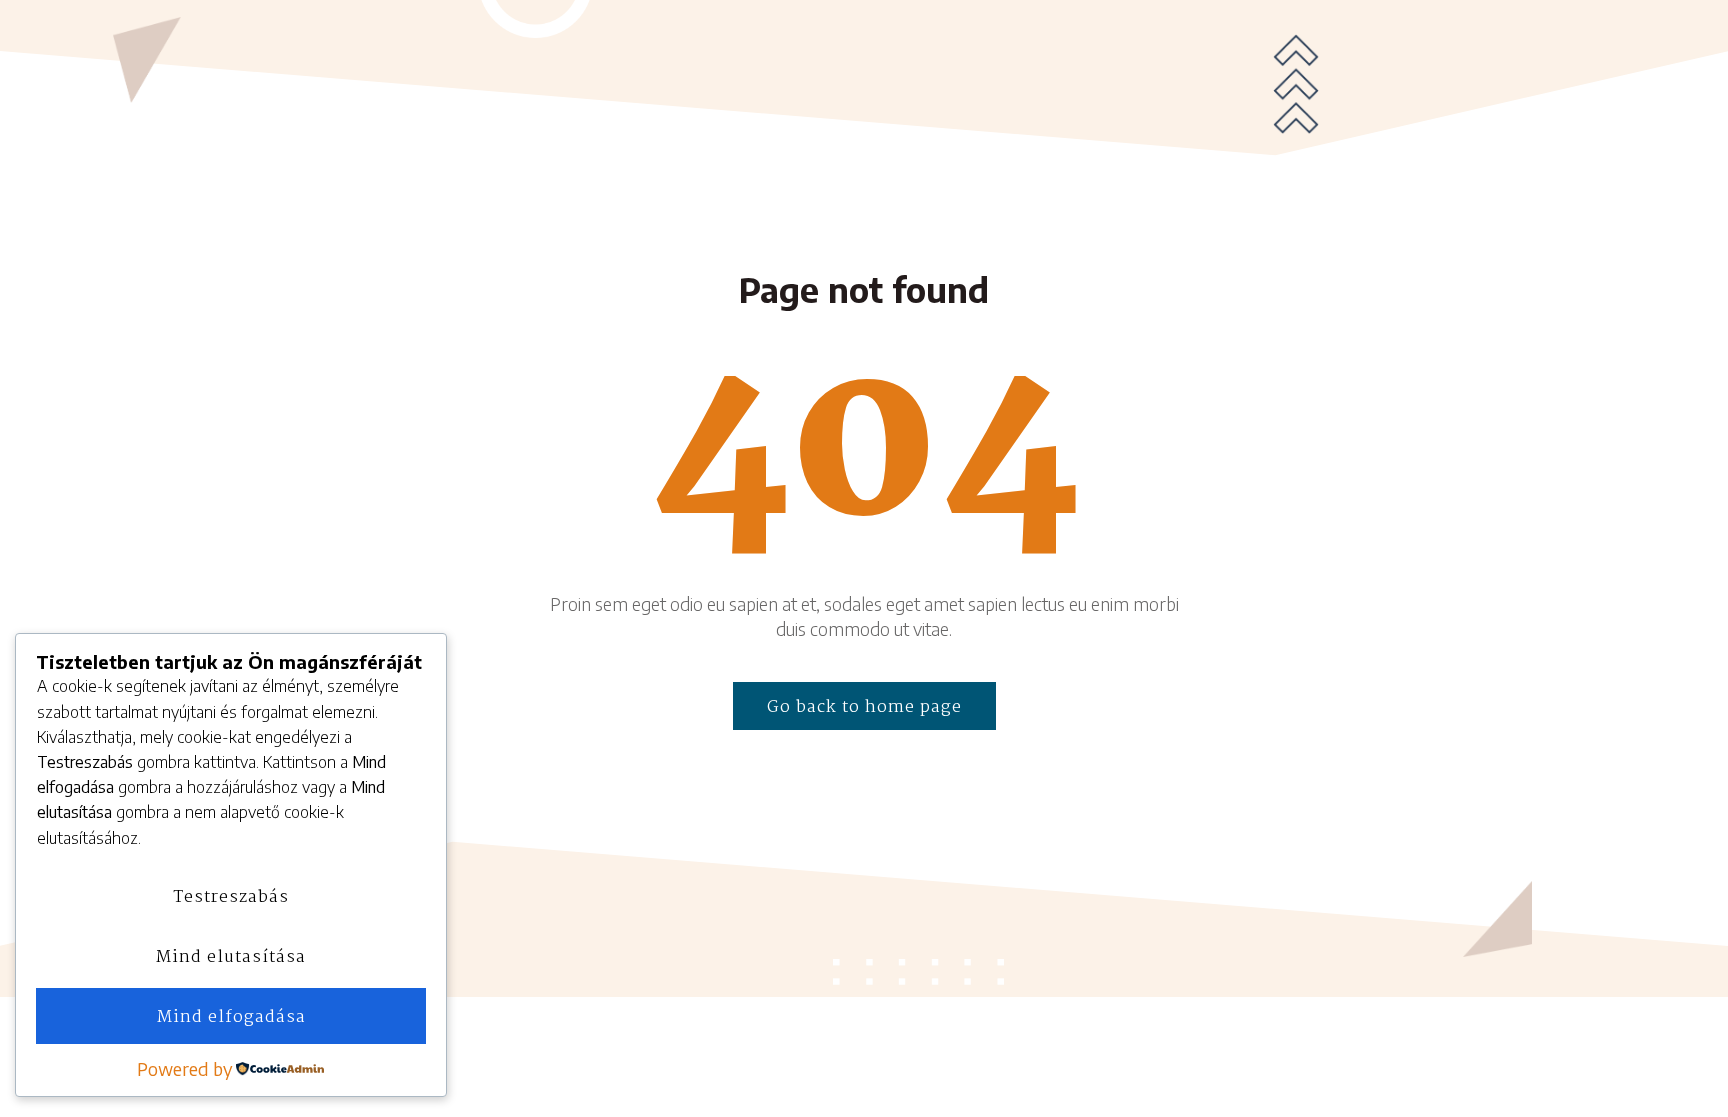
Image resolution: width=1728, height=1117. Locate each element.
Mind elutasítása (231, 957)
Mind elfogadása (231, 1017)
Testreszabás (231, 897)
